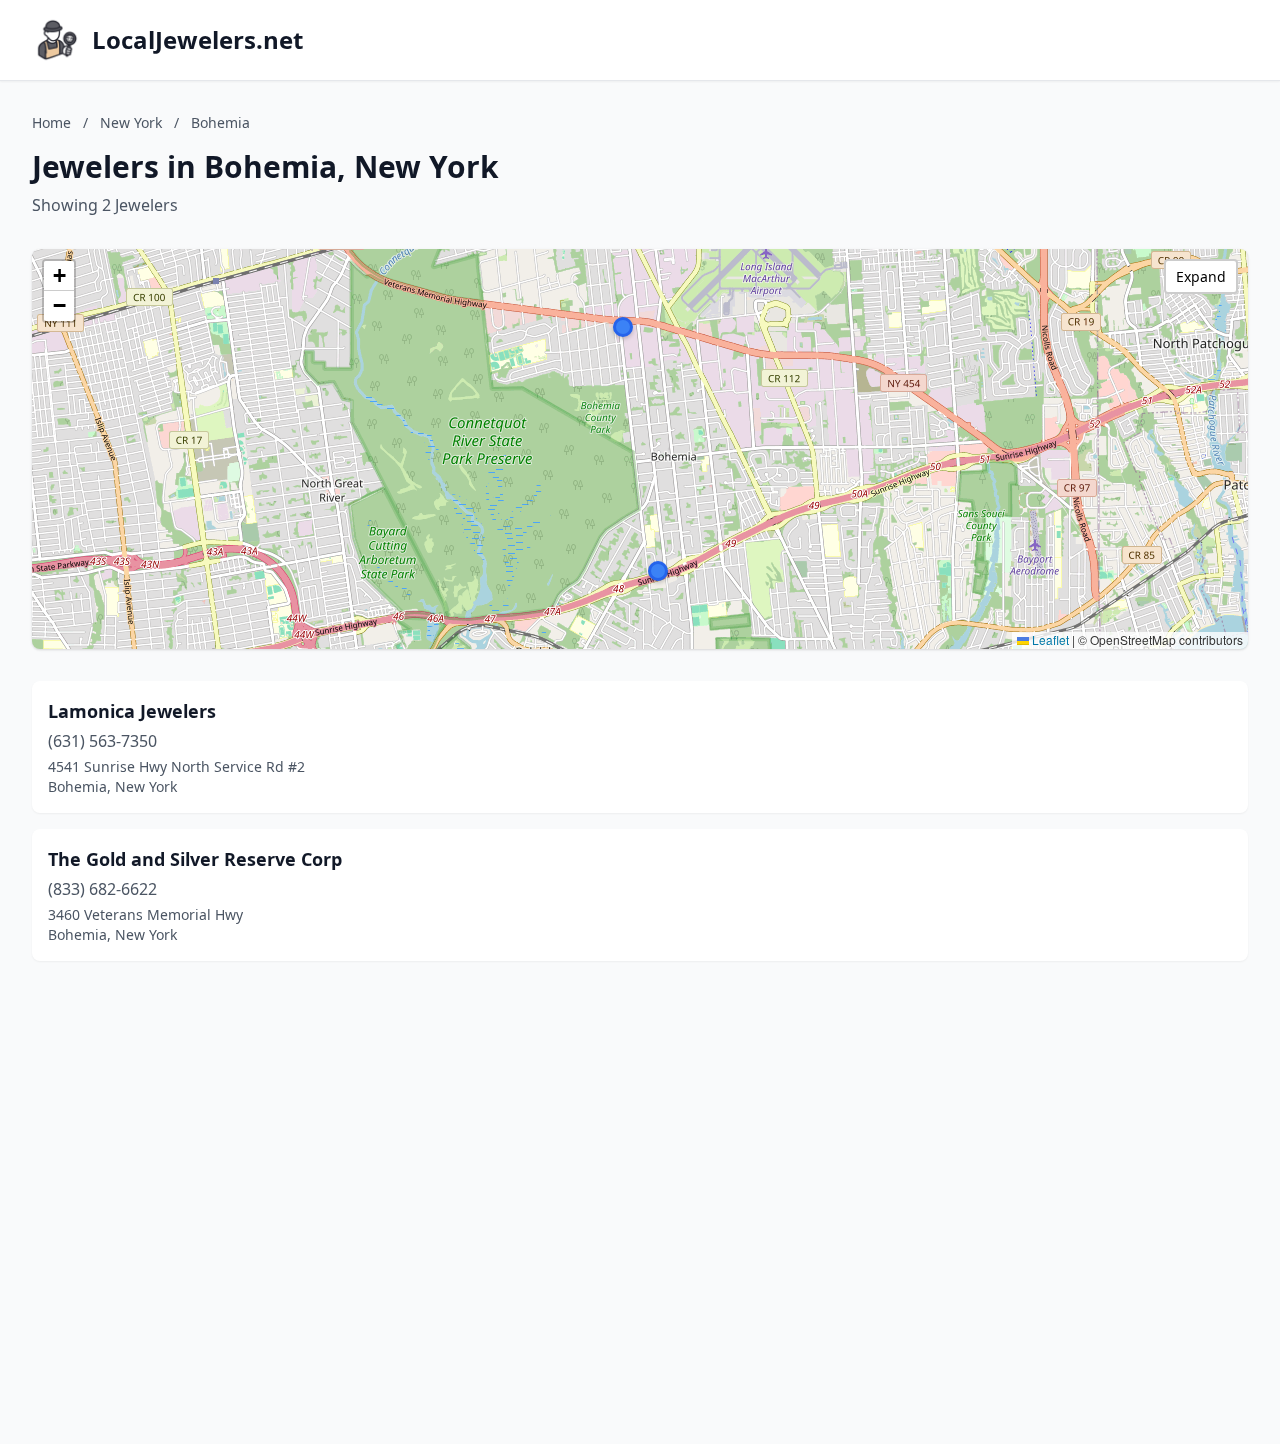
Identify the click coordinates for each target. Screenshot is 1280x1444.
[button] (658, 571)
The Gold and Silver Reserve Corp (195, 859)
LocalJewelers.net (197, 40)
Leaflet (1049, 639)
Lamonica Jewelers (132, 711)
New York (131, 122)
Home (51, 122)
